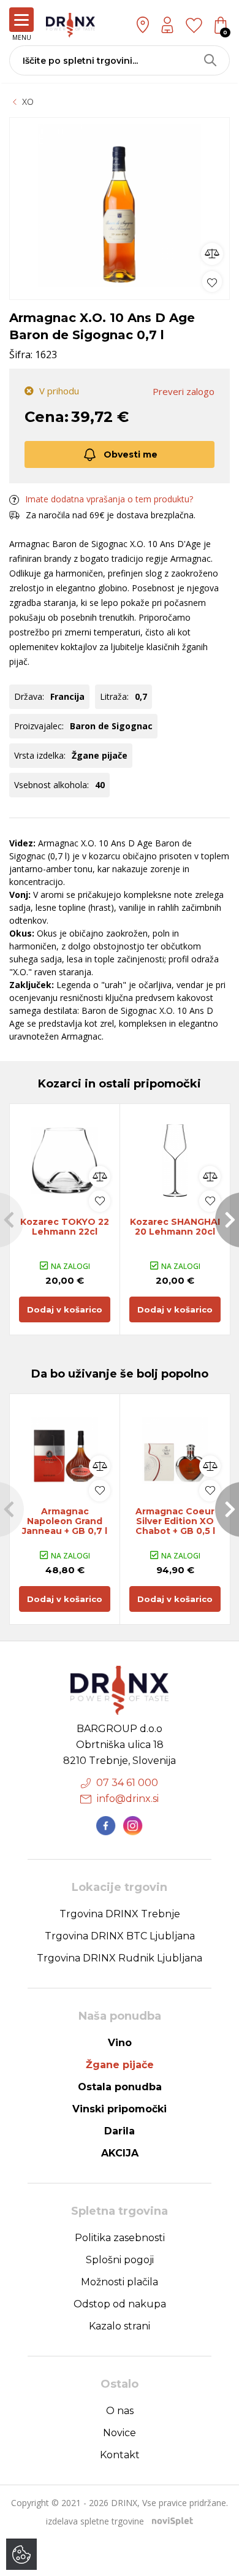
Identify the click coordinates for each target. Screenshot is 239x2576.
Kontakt (120, 2455)
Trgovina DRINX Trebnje (120, 1914)
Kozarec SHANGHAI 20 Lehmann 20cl (175, 1227)
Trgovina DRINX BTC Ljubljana (120, 1936)
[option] (120, 205)
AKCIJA (120, 2153)
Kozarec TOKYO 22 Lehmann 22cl (65, 1227)
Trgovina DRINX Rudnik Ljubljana (120, 1958)
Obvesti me (131, 454)
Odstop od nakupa (120, 2304)
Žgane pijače (120, 2065)
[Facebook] (106, 1826)
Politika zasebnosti (120, 2238)
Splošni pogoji (120, 2260)
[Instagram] (133, 1826)
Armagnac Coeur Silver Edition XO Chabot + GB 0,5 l (175, 1521)
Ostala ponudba (120, 2087)
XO (28, 102)
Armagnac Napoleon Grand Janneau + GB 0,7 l (65, 1521)
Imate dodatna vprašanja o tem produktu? (109, 499)
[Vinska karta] (194, 25)
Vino (120, 2043)
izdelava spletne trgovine (95, 2521)
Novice (120, 2433)
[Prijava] (167, 25)
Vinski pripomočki (120, 2109)
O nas (120, 2411)
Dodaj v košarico (65, 1309)
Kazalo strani (120, 2326)
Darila (120, 2131)
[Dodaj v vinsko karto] (212, 281)
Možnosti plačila (120, 2282)
